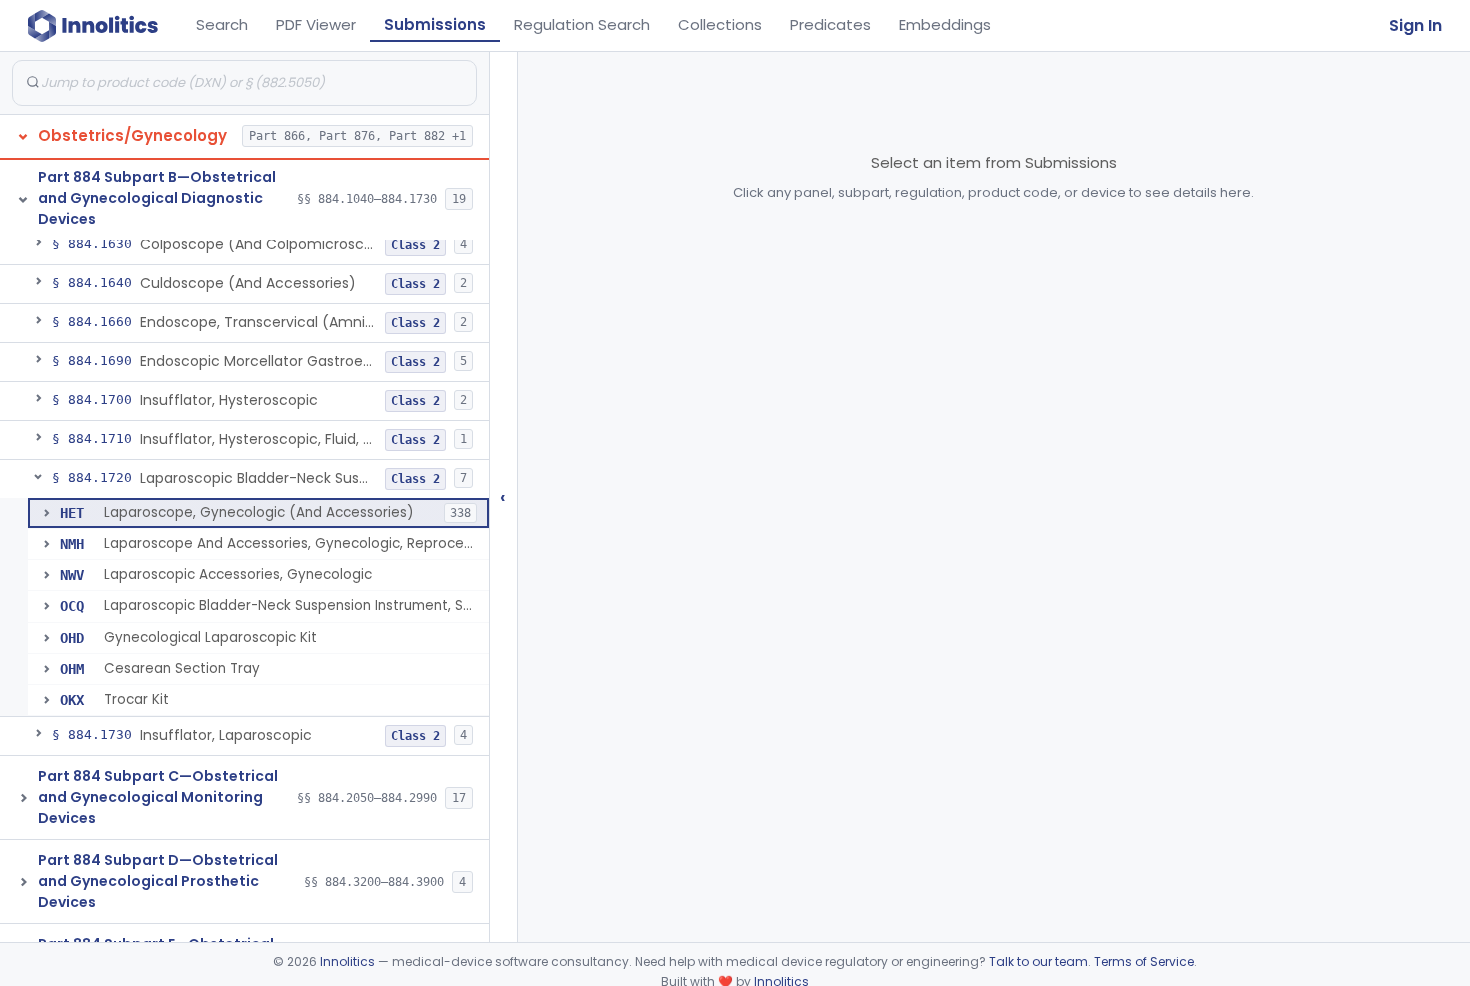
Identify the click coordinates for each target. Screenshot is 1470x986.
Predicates (830, 24)
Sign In (1415, 25)
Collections (720, 24)
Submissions (435, 24)
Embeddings (945, 24)
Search (222, 24)
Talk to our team (1038, 961)
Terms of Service (1144, 961)
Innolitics (347, 961)
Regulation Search (582, 24)
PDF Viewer (316, 24)
